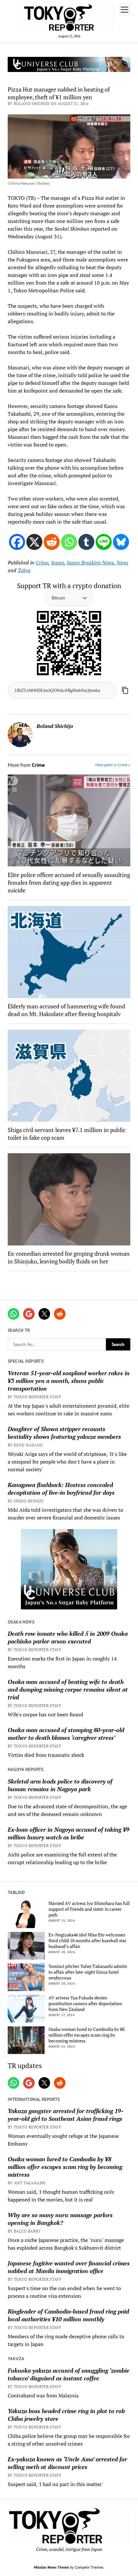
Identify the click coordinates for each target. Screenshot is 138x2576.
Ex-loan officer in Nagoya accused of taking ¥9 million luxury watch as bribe (69, 1833)
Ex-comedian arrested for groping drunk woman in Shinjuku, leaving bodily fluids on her (69, 1257)
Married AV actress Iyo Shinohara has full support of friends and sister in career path (89, 1909)
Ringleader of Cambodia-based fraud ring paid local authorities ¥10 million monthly (68, 2315)
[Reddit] (52, 542)
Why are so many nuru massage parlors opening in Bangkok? (60, 2219)
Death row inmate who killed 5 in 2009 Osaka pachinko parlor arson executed (68, 1637)
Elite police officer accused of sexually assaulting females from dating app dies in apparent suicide (69, 882)
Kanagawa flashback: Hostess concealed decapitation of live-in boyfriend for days (61, 1489)
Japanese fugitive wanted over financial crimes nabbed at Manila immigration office (69, 2267)
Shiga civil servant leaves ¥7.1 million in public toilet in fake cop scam (67, 1134)
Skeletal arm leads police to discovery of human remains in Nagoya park (60, 1785)
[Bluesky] (121, 542)
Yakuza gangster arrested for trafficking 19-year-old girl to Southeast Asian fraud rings (65, 2115)
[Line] (104, 542)
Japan (58, 562)
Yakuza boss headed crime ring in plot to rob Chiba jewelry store (66, 2415)
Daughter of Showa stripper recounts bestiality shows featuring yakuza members (64, 1433)
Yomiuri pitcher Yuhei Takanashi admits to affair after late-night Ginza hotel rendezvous (88, 1972)
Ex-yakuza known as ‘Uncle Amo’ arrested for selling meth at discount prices (67, 2463)
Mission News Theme (52, 2567)
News (122, 562)
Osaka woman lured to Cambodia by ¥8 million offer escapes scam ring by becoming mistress (86, 2035)
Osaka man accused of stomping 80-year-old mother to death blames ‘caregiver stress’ (66, 1734)
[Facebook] (17, 542)
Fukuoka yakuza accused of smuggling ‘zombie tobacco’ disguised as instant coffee (69, 2374)
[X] (34, 542)
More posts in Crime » (113, 765)
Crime (42, 562)
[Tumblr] (86, 542)
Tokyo (24, 570)
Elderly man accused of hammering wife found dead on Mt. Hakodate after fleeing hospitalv (66, 1010)
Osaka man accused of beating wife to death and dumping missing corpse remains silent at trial (68, 1689)
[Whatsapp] (69, 542)
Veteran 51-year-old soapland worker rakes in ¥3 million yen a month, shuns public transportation (69, 1381)
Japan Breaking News (90, 562)
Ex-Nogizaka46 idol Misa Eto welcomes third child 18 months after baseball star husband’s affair (87, 1941)
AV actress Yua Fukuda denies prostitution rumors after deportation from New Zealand (85, 2004)
